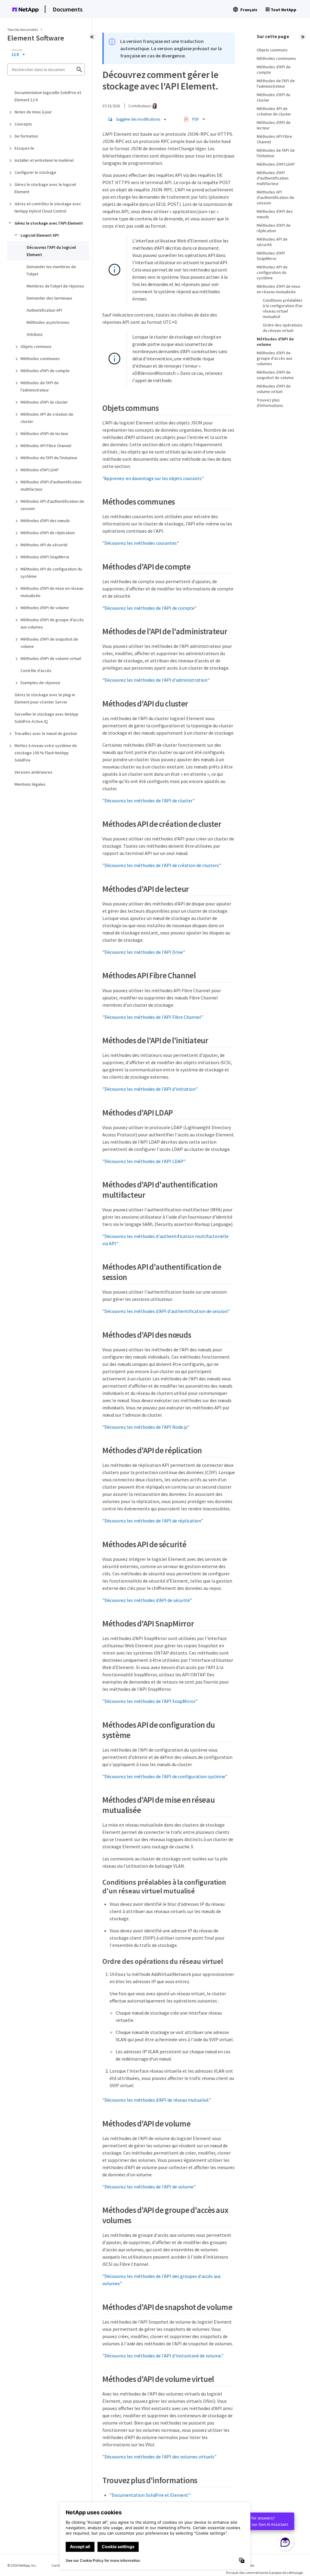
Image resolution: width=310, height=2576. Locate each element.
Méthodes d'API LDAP (40, 470)
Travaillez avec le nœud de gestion (46, 733)
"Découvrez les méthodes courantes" (141, 543)
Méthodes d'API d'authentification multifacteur (51, 486)
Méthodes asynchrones (48, 322)
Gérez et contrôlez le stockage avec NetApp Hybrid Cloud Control (48, 207)
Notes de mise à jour (33, 112)
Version (17, 50)
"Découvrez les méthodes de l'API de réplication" (153, 1521)
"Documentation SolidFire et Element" (150, 2495)
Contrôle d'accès (36, 671)
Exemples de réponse (40, 683)
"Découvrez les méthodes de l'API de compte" (149, 608)
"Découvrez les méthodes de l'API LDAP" (144, 1161)
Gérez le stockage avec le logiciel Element (45, 188)
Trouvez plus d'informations (270, 403)
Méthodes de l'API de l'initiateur (49, 458)
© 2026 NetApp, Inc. (22, 2565)
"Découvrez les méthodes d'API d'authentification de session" (166, 1311)
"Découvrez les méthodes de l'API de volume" (149, 2187)
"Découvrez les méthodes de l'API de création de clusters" (162, 865)
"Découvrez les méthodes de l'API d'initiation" (150, 1089)
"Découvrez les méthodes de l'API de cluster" (148, 801)
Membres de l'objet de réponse (55, 286)
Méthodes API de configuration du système (51, 573)
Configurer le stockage (35, 172)
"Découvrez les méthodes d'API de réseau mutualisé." (157, 2100)
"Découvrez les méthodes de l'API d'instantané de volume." (163, 2356)
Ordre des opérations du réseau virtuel (283, 328)
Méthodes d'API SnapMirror (45, 557)
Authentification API (44, 310)
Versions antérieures (33, 772)
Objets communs (36, 346)
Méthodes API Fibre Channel (46, 446)
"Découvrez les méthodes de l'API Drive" (144, 952)
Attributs (35, 334)
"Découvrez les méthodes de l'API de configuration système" (165, 1776)
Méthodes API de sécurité (44, 545)
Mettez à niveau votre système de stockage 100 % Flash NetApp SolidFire (46, 753)
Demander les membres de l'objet (51, 270)
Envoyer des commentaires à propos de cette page (264, 2573)
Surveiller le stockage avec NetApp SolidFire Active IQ (46, 718)
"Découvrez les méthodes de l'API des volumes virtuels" (159, 2457)
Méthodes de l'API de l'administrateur (40, 386)
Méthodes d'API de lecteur (45, 434)
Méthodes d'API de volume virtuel (51, 658)
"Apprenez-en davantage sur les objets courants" (153, 478)
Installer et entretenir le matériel (44, 160)
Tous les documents (23, 29)
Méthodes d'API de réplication (48, 533)
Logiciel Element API (40, 235)
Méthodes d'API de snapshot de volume (49, 643)
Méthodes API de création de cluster (47, 418)
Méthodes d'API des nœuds (45, 521)
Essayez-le (24, 148)
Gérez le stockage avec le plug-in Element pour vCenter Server (45, 698)
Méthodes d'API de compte (45, 371)
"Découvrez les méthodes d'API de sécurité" (147, 1600)
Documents (68, 9)
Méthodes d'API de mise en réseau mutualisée (52, 592)
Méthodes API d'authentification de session (52, 505)
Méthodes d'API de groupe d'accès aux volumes (52, 623)
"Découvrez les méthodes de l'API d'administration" (156, 680)
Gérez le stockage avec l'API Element (49, 223)
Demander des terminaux (49, 298)
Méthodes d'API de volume (45, 608)
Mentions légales (30, 784)
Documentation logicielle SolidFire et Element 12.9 (48, 96)
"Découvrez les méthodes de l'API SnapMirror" (150, 1701)
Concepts (23, 124)
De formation (26, 136)
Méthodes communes (40, 359)
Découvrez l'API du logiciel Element (51, 251)
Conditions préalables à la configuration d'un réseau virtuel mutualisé (283, 308)
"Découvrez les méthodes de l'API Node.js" (146, 1427)
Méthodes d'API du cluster (44, 402)
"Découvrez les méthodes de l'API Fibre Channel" (153, 1017)
